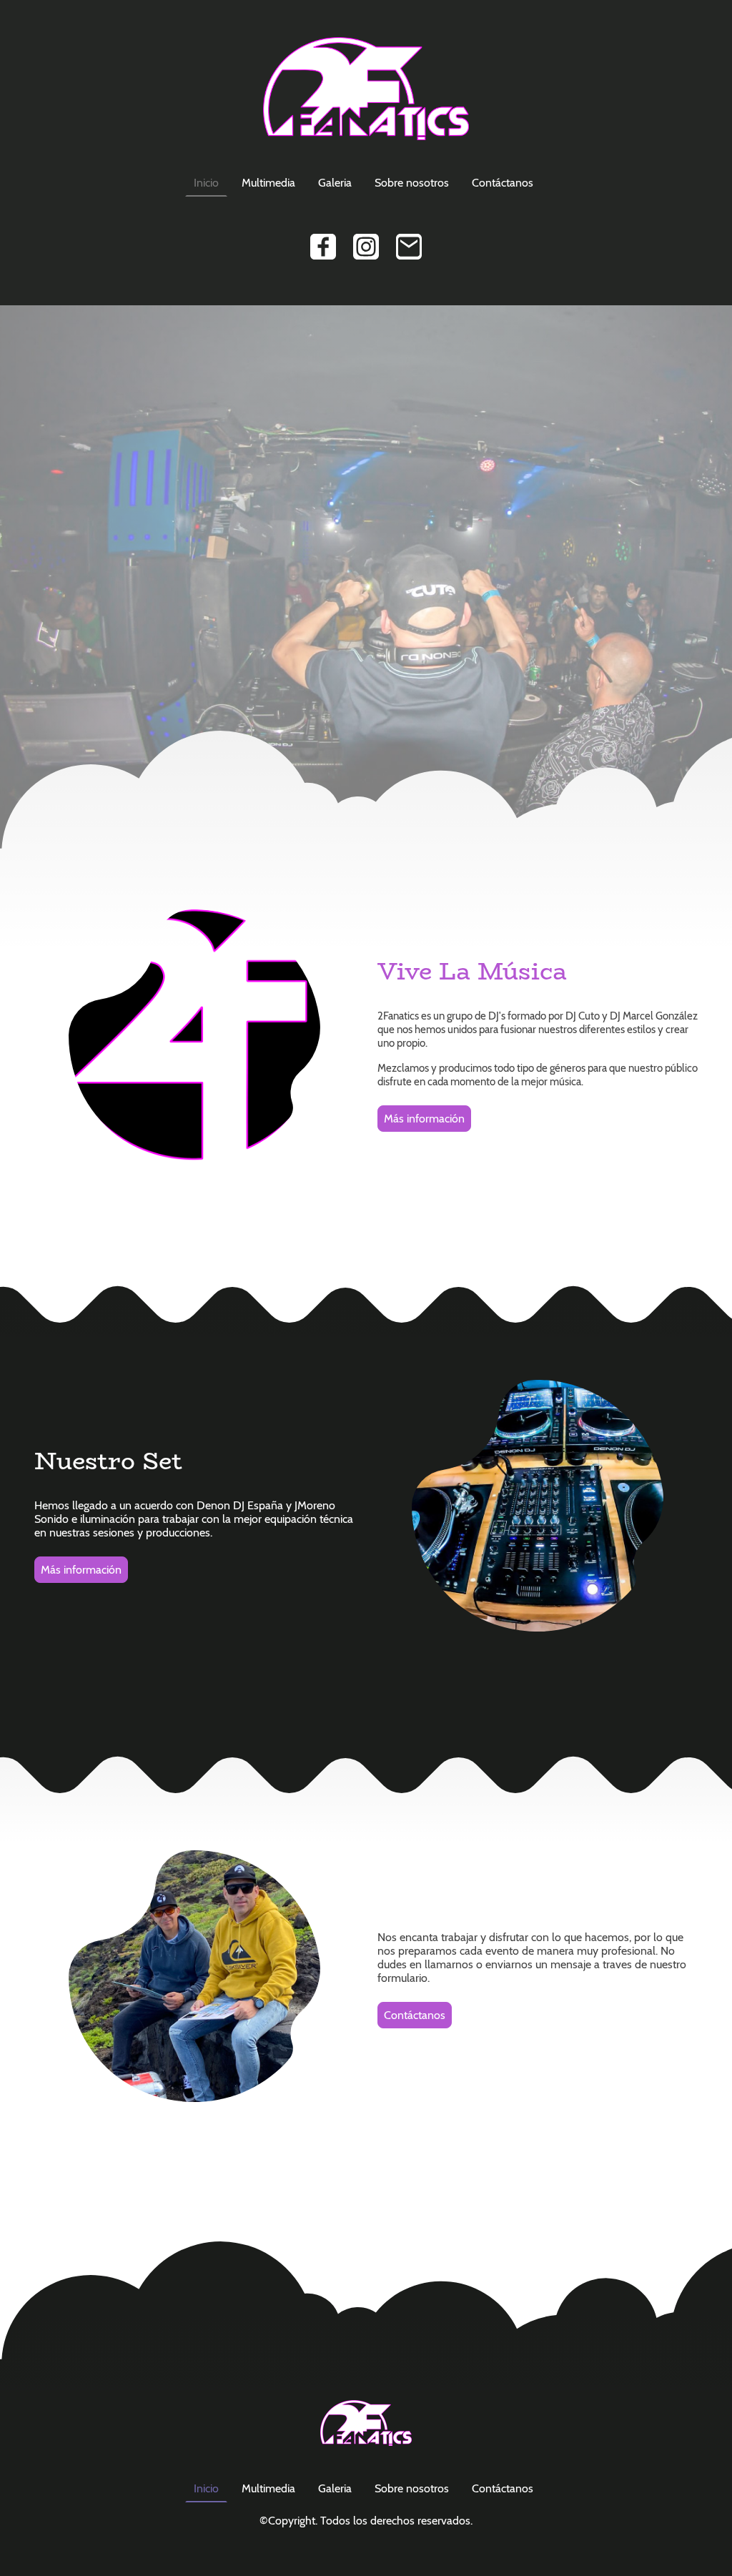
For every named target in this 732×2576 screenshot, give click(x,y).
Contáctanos (503, 183)
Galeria (335, 183)
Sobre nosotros (412, 183)
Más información (424, 1119)
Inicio (206, 183)
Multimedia (268, 183)
